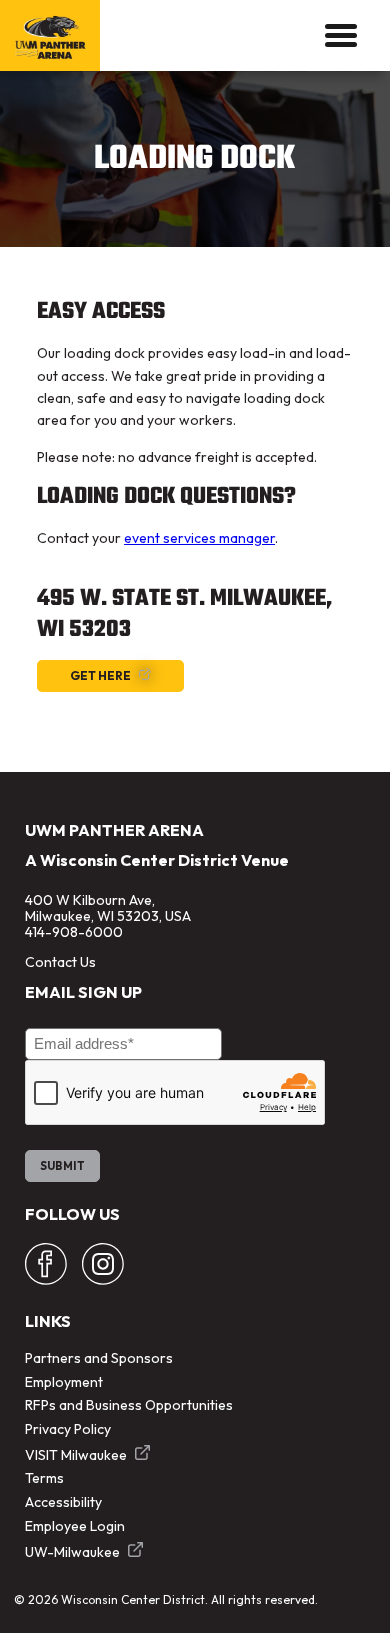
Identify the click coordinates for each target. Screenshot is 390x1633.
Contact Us (60, 962)
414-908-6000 (74, 932)
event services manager (199, 538)
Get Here (100, 675)
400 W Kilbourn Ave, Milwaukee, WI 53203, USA (108, 908)
